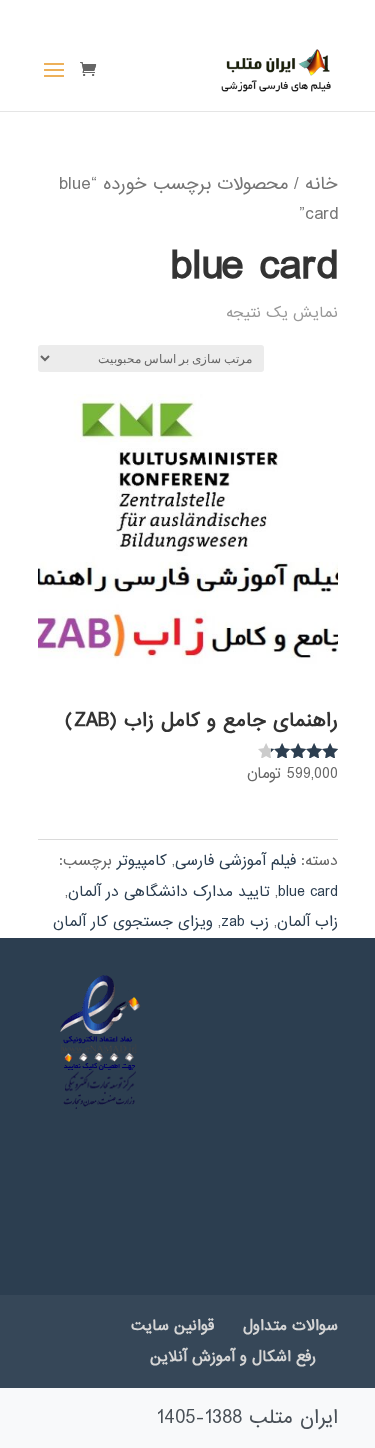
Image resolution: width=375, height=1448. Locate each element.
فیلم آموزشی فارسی (235, 861)
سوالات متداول (290, 1326)
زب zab (245, 922)
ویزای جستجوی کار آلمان (133, 922)
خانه (321, 184)
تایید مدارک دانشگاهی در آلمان (169, 892)
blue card (308, 892)
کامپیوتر (142, 861)
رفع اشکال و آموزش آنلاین (233, 1357)
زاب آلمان (307, 922)
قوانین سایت (172, 1326)
